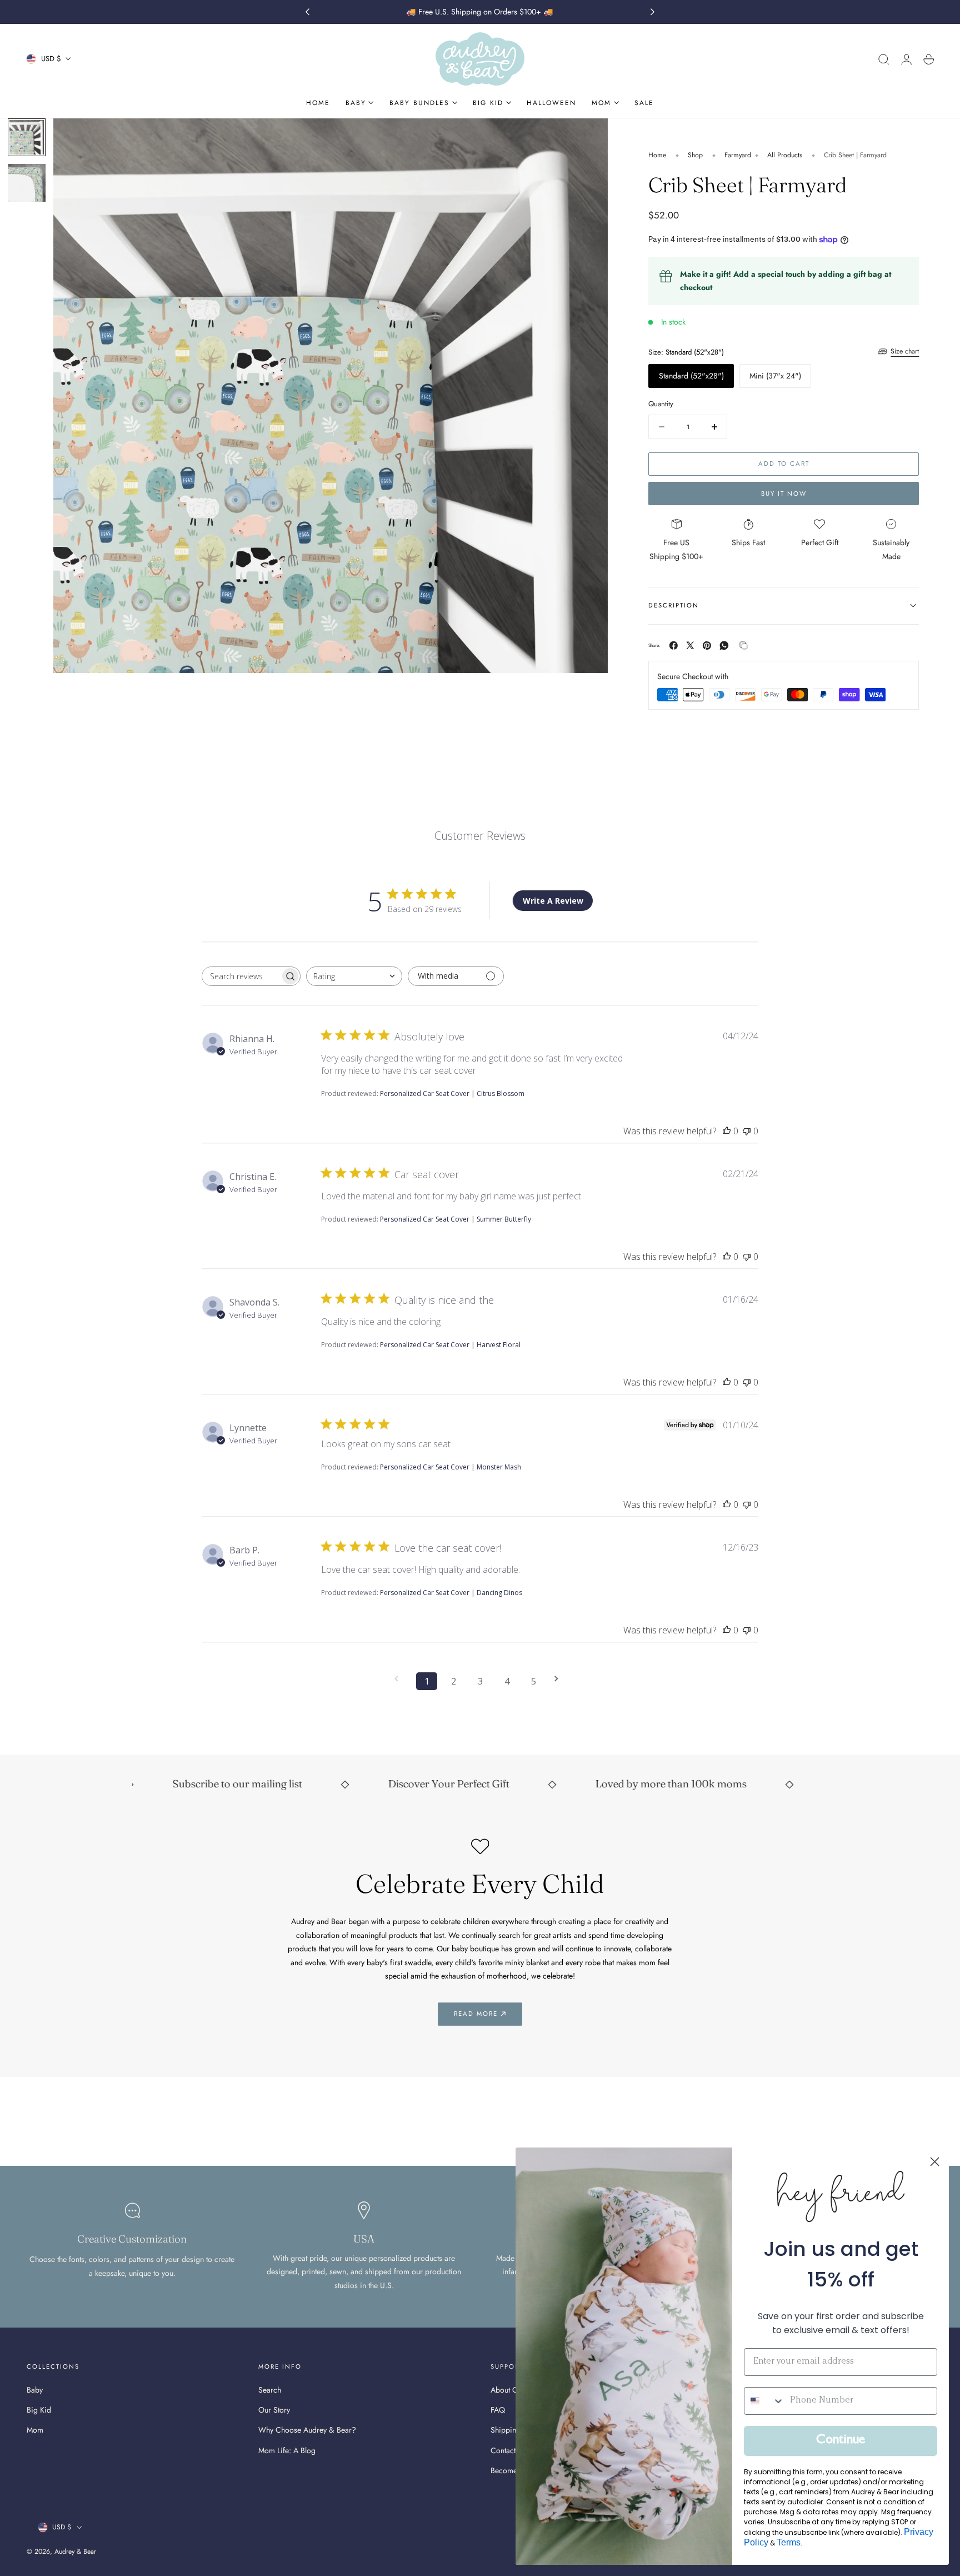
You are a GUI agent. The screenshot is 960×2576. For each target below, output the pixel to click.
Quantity (661, 404)
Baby (35, 2390)
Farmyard (738, 155)
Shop (695, 155)
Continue (841, 2441)
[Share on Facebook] (674, 646)
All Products (785, 155)
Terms (789, 2542)
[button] (884, 59)
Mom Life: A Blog (287, 2450)
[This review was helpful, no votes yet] (727, 1131)
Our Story (274, 2410)
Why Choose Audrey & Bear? (307, 2430)
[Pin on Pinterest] (707, 646)
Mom (35, 2430)
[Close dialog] (935, 2162)
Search (270, 2390)
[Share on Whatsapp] (724, 646)
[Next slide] (653, 12)
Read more (476, 2014)
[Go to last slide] (307, 12)
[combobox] (354, 976)
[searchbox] (241, 976)
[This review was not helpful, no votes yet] (747, 1131)
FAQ (498, 2410)
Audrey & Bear (75, 2552)
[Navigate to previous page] (400, 1679)
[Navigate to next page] (560, 1679)
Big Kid (39, 2410)
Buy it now (784, 494)
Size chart (905, 351)
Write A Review (553, 901)
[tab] (27, 137)
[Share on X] (690, 646)
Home (657, 155)
